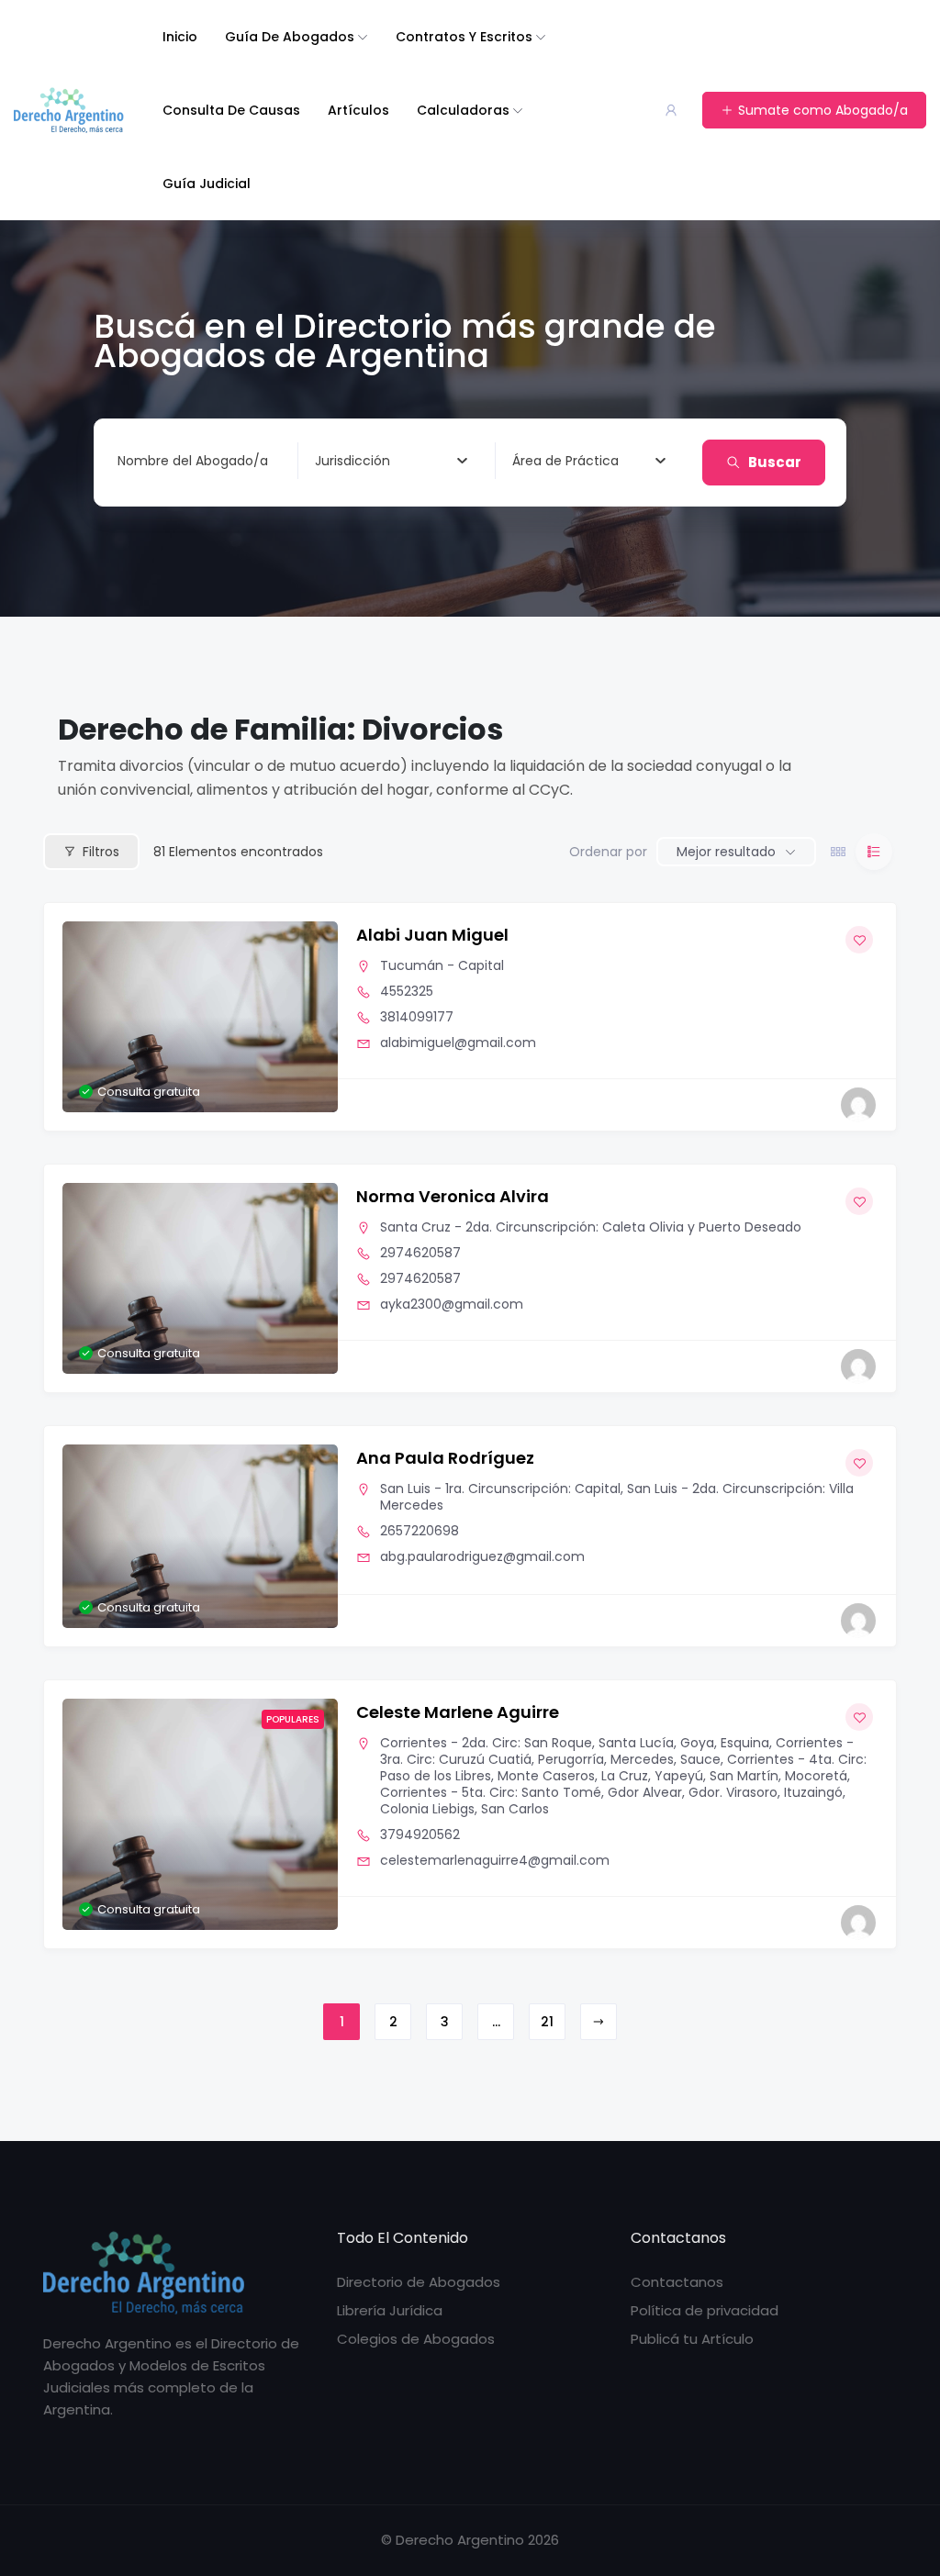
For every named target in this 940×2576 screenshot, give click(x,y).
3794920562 (420, 1834)
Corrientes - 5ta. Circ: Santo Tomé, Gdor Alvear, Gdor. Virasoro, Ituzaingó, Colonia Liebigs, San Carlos (613, 1801)
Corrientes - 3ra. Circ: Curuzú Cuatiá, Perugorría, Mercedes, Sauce (617, 1751)
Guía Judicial (207, 184)
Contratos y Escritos (464, 37)
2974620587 (420, 1253)
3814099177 (417, 1017)
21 (547, 2022)
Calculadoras (463, 110)
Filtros (101, 852)
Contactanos (677, 2282)
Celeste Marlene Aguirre (458, 1712)
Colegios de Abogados (416, 2339)
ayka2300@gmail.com (452, 1304)
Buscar (775, 462)
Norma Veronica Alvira (453, 1196)
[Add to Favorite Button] (859, 940)
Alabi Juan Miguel (432, 935)
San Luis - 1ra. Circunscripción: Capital (500, 1489)
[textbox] (352, 461)
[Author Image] (858, 1105)
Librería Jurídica (390, 2310)
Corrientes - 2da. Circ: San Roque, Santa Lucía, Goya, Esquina (575, 1743)
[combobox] (391, 461)
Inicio (180, 37)
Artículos (358, 110)
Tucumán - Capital (442, 965)
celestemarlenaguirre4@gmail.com (495, 1860)
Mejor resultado (726, 852)
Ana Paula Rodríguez (445, 1458)
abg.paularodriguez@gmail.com (482, 1556)
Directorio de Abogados (419, 2282)
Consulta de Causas (231, 110)
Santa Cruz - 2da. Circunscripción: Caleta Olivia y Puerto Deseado (591, 1227)
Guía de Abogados (290, 37)
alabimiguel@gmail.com (458, 1043)
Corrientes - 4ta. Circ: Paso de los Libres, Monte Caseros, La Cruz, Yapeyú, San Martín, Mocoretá (623, 1768)
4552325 (407, 991)
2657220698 (420, 1531)
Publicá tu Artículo (692, 2339)
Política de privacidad (705, 2310)
